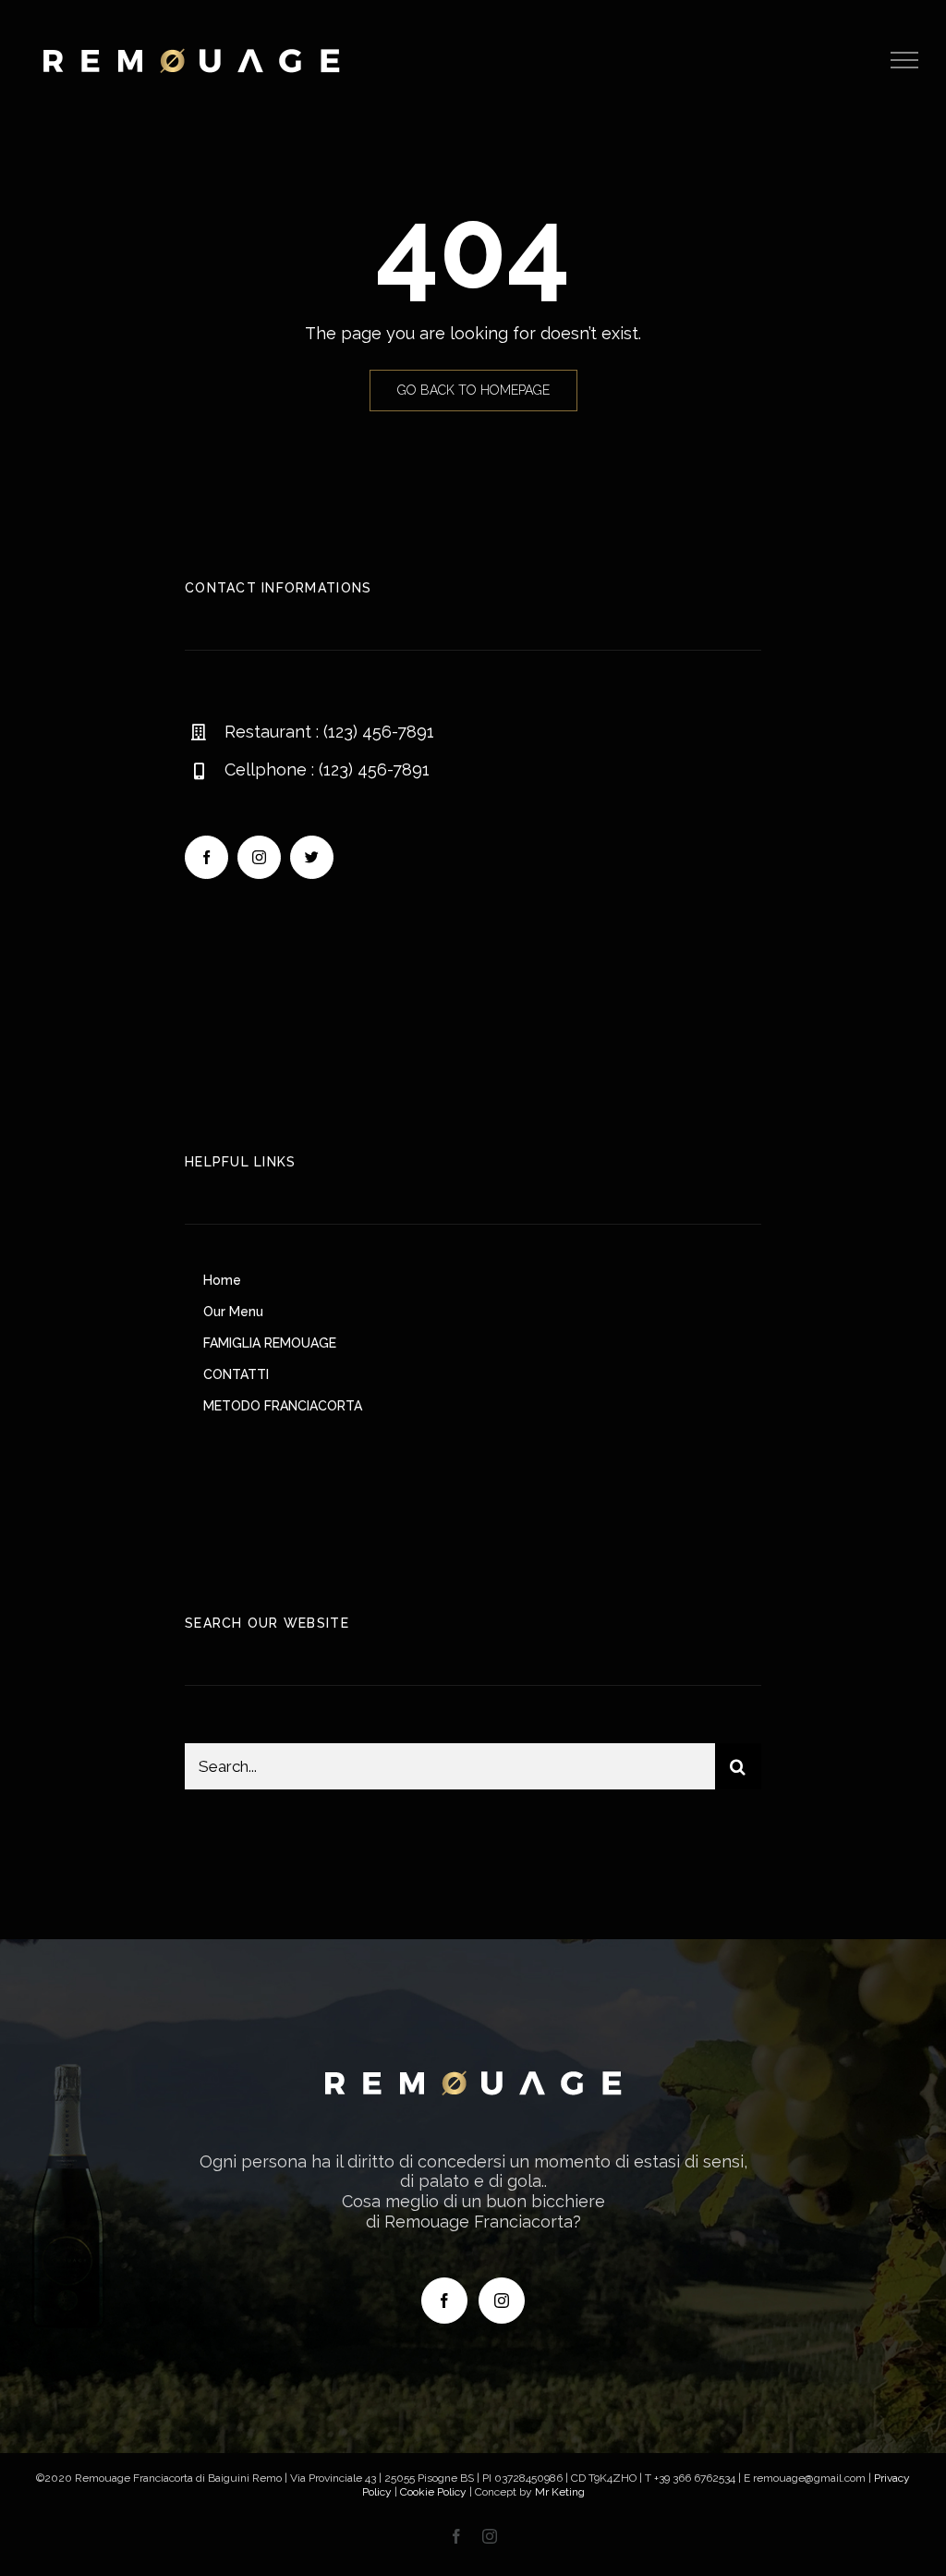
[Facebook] (444, 2301)
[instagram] (259, 857)
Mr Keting (560, 2492)
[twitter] (312, 857)
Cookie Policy (433, 2492)
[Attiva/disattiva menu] (905, 60)
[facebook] (206, 857)
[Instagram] (502, 2301)
